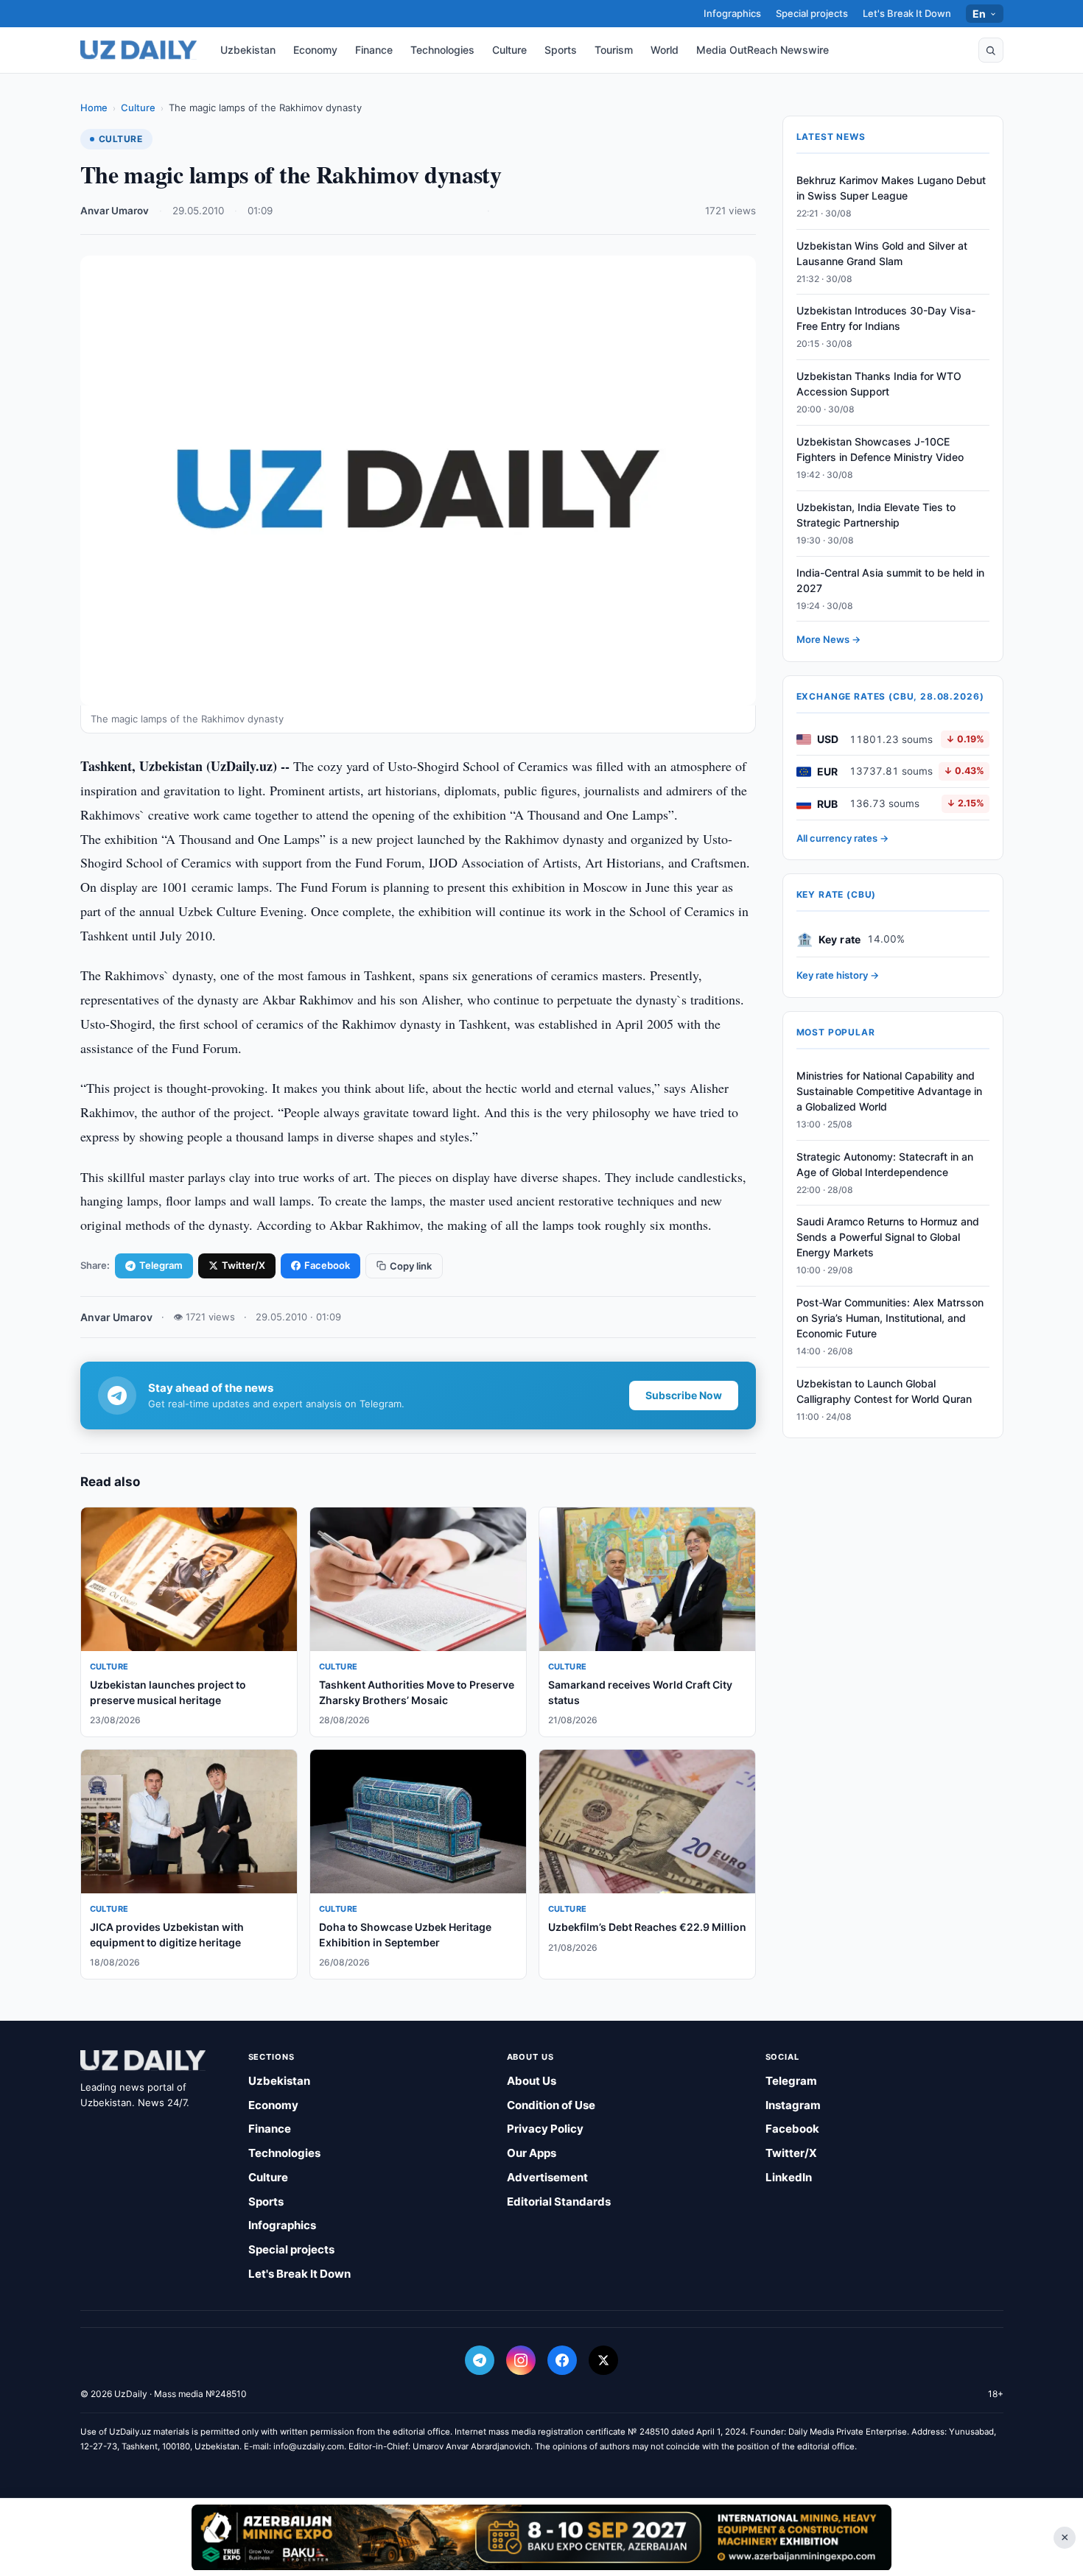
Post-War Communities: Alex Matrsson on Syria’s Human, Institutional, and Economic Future (890, 1318)
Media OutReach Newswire (763, 50)
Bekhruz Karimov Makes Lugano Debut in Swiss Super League (891, 188)
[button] (991, 50)
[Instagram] (521, 2360)
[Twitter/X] (603, 2360)
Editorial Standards (559, 2202)
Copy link (411, 1266)
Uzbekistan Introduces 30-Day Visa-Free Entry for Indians (886, 319)
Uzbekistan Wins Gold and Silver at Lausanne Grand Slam (882, 253)
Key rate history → (838, 976)
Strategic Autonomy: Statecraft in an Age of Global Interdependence (885, 1164)
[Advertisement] (541, 2537)
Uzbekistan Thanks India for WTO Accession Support (879, 384)
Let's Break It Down (907, 13)
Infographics (732, 13)
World (665, 50)
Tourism (614, 50)
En (979, 14)
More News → (828, 640)
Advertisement (547, 2177)
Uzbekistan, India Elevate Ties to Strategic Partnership (876, 515)
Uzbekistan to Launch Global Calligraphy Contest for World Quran (884, 1391)
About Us (532, 2081)
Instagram (793, 2105)
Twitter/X (243, 1265)
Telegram (161, 1265)
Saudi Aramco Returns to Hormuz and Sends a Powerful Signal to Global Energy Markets (888, 1238)
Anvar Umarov (115, 211)
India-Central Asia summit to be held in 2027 (890, 580)
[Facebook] (562, 2360)
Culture (509, 50)
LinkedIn (789, 2177)
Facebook (327, 1265)
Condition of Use (551, 2105)
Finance (374, 50)
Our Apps (532, 2153)
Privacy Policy (545, 2129)
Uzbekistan (248, 50)
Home (94, 108)
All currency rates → (842, 838)
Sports (561, 50)
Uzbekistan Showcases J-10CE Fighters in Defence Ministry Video (880, 449)
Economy (315, 50)
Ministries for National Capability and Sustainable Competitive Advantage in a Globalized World (889, 1091)
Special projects (812, 13)
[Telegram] (480, 2360)
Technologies (442, 50)
